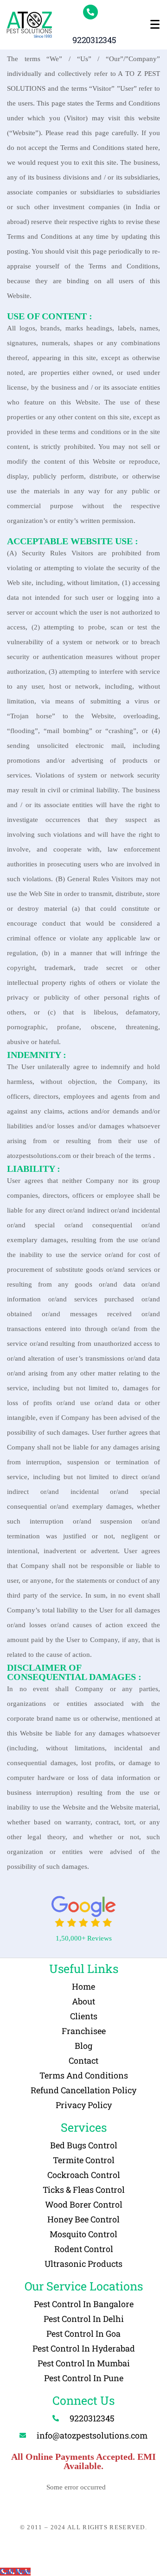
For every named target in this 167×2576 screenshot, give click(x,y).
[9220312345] (90, 12)
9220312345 (94, 40)
